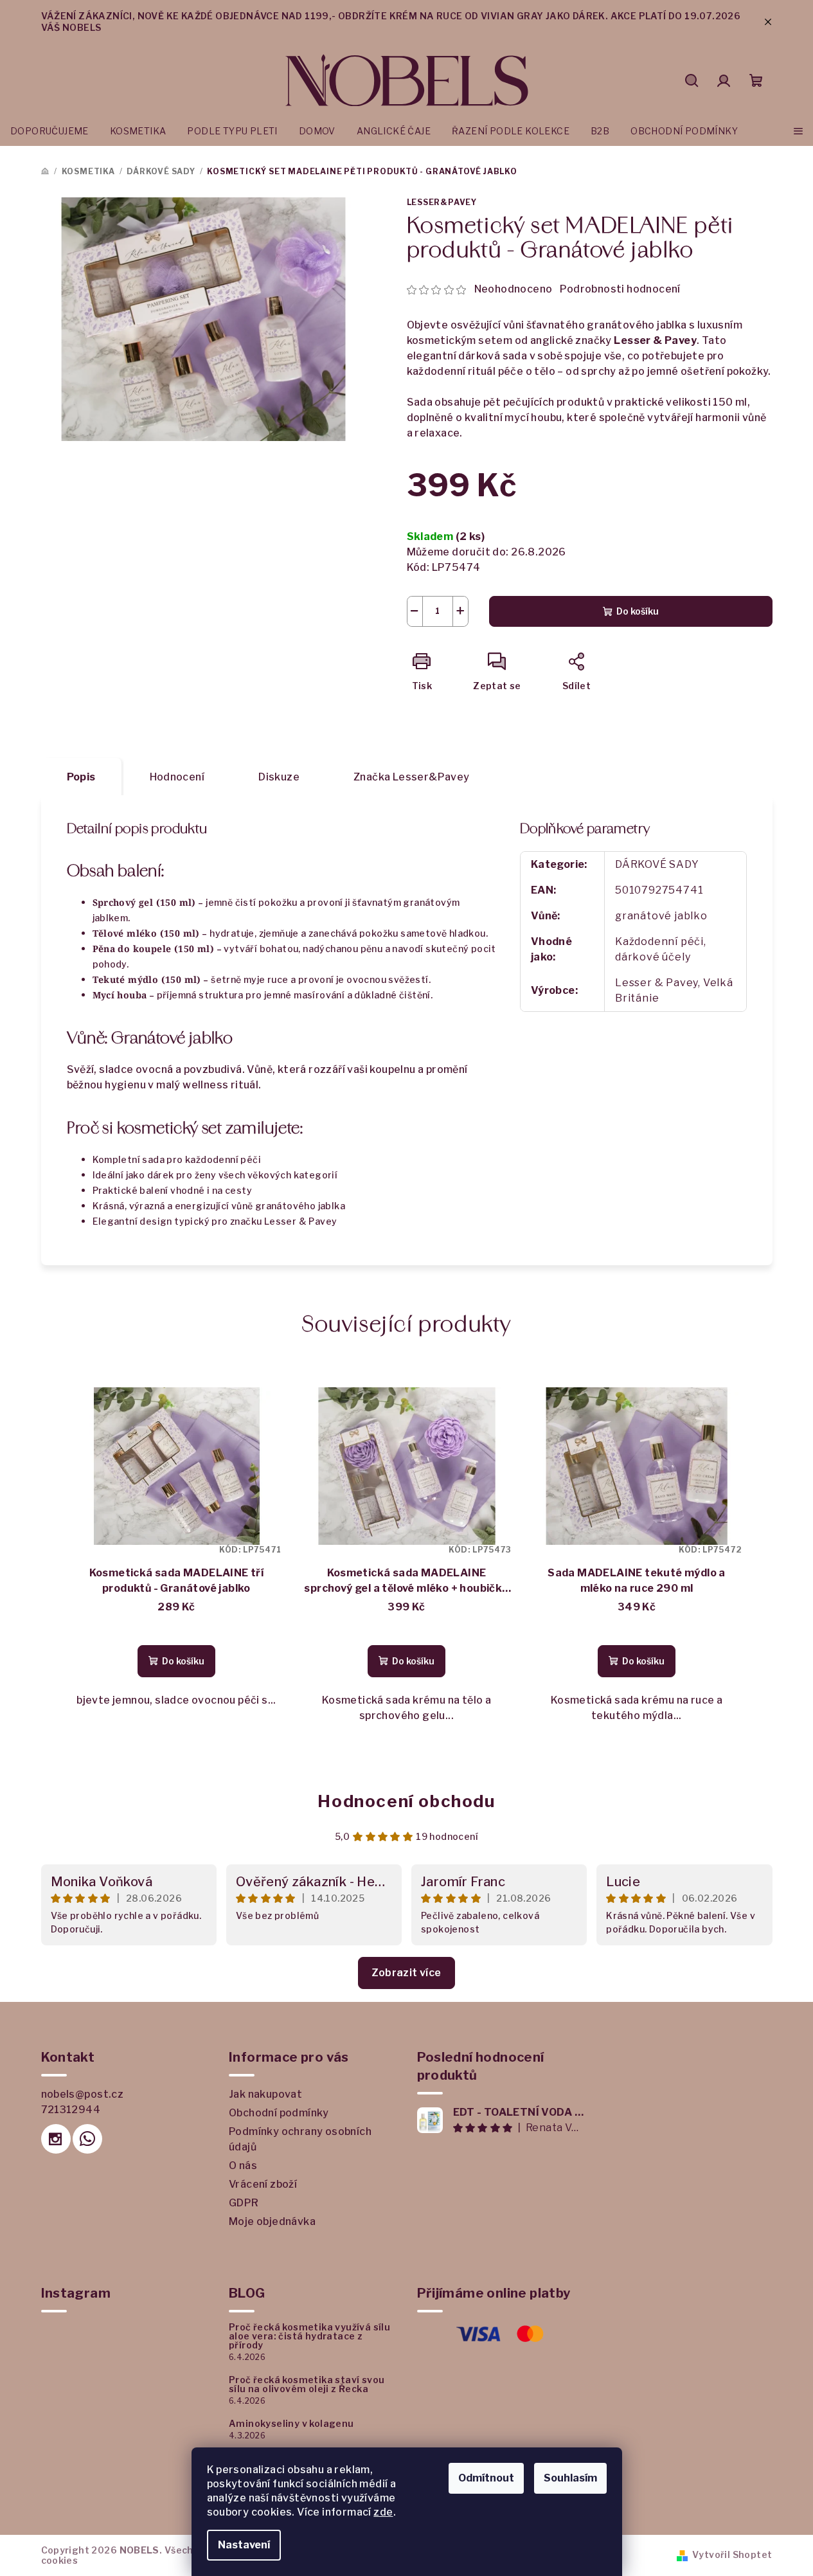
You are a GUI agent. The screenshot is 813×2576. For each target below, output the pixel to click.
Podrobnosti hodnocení (620, 289)
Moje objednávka (272, 2221)
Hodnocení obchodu (406, 1801)
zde (383, 2512)
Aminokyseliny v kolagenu (291, 2424)
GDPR (244, 2203)
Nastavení (244, 2545)
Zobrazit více (406, 1973)
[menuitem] (49, 131)
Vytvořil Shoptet (732, 2554)
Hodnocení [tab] (177, 777)
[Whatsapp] (87, 2139)
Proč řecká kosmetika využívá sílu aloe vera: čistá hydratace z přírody (309, 2336)
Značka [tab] (412, 777)
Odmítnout (486, 2478)
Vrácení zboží (263, 2184)
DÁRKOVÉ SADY (657, 864)
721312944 (71, 2110)
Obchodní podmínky (279, 2113)
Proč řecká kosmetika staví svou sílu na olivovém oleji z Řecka (307, 2384)
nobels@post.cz (83, 2094)
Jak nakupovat (265, 2094)
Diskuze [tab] (279, 777)
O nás (243, 2166)
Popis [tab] (81, 777)
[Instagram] (56, 2139)
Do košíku (638, 611)
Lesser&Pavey (442, 202)
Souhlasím (570, 2478)
